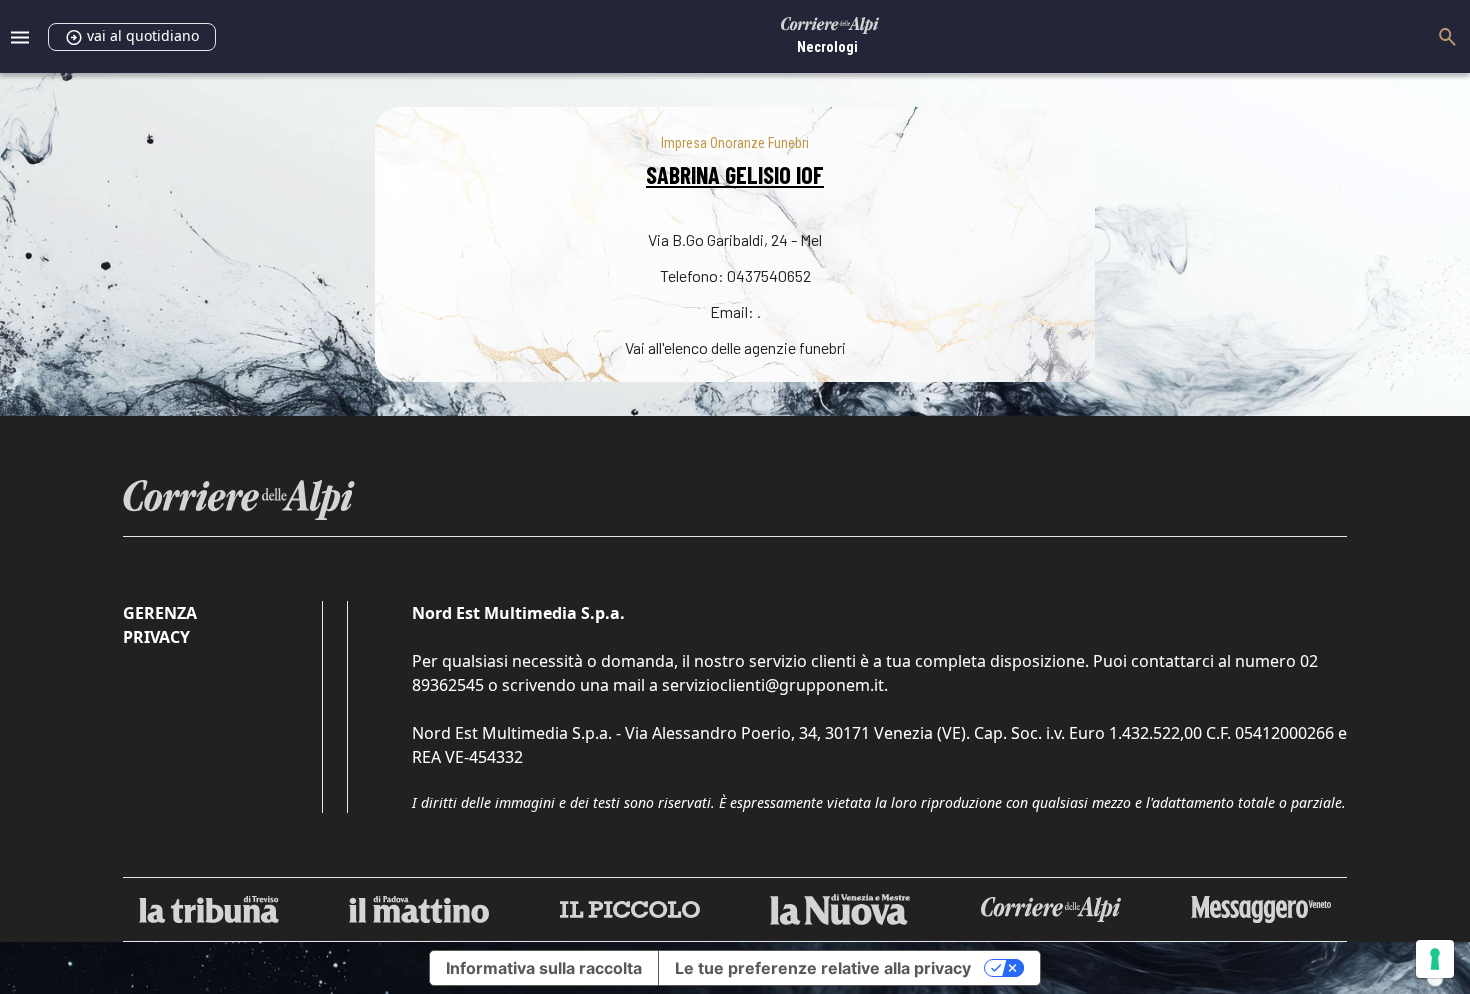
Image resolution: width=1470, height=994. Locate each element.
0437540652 (769, 275)
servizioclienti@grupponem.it (773, 685)
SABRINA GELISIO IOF (735, 174)
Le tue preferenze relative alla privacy (823, 968)
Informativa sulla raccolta (544, 968)
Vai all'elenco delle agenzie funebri (735, 347)
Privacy (156, 637)
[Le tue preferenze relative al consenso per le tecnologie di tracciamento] (1435, 959)
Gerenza (160, 613)
